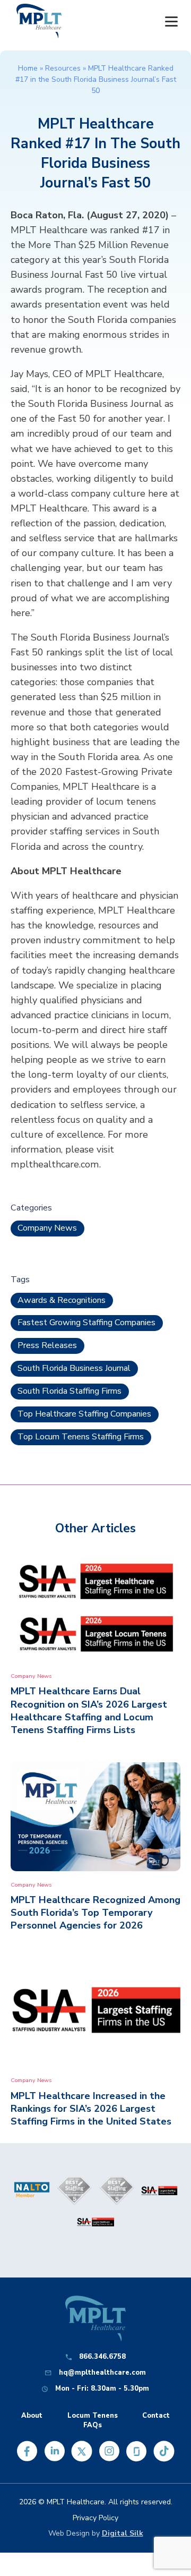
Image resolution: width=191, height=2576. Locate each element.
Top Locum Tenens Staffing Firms (81, 1437)
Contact (156, 2416)
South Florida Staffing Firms (70, 1391)
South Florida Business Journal (74, 1368)
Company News (47, 1228)
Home (28, 68)
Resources (63, 68)
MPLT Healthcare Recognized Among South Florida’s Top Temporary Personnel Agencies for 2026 (95, 1913)
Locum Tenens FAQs (93, 2420)
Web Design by (96, 2533)
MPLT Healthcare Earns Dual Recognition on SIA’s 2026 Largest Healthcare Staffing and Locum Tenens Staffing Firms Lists (89, 1710)
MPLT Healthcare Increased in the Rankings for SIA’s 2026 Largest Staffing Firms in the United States (91, 2109)
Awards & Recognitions (62, 1300)
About (32, 2416)
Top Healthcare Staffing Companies (84, 1414)
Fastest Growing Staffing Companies (86, 1323)
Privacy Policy (95, 2518)
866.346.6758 (102, 2357)
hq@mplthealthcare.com (102, 2373)
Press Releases (47, 1345)
